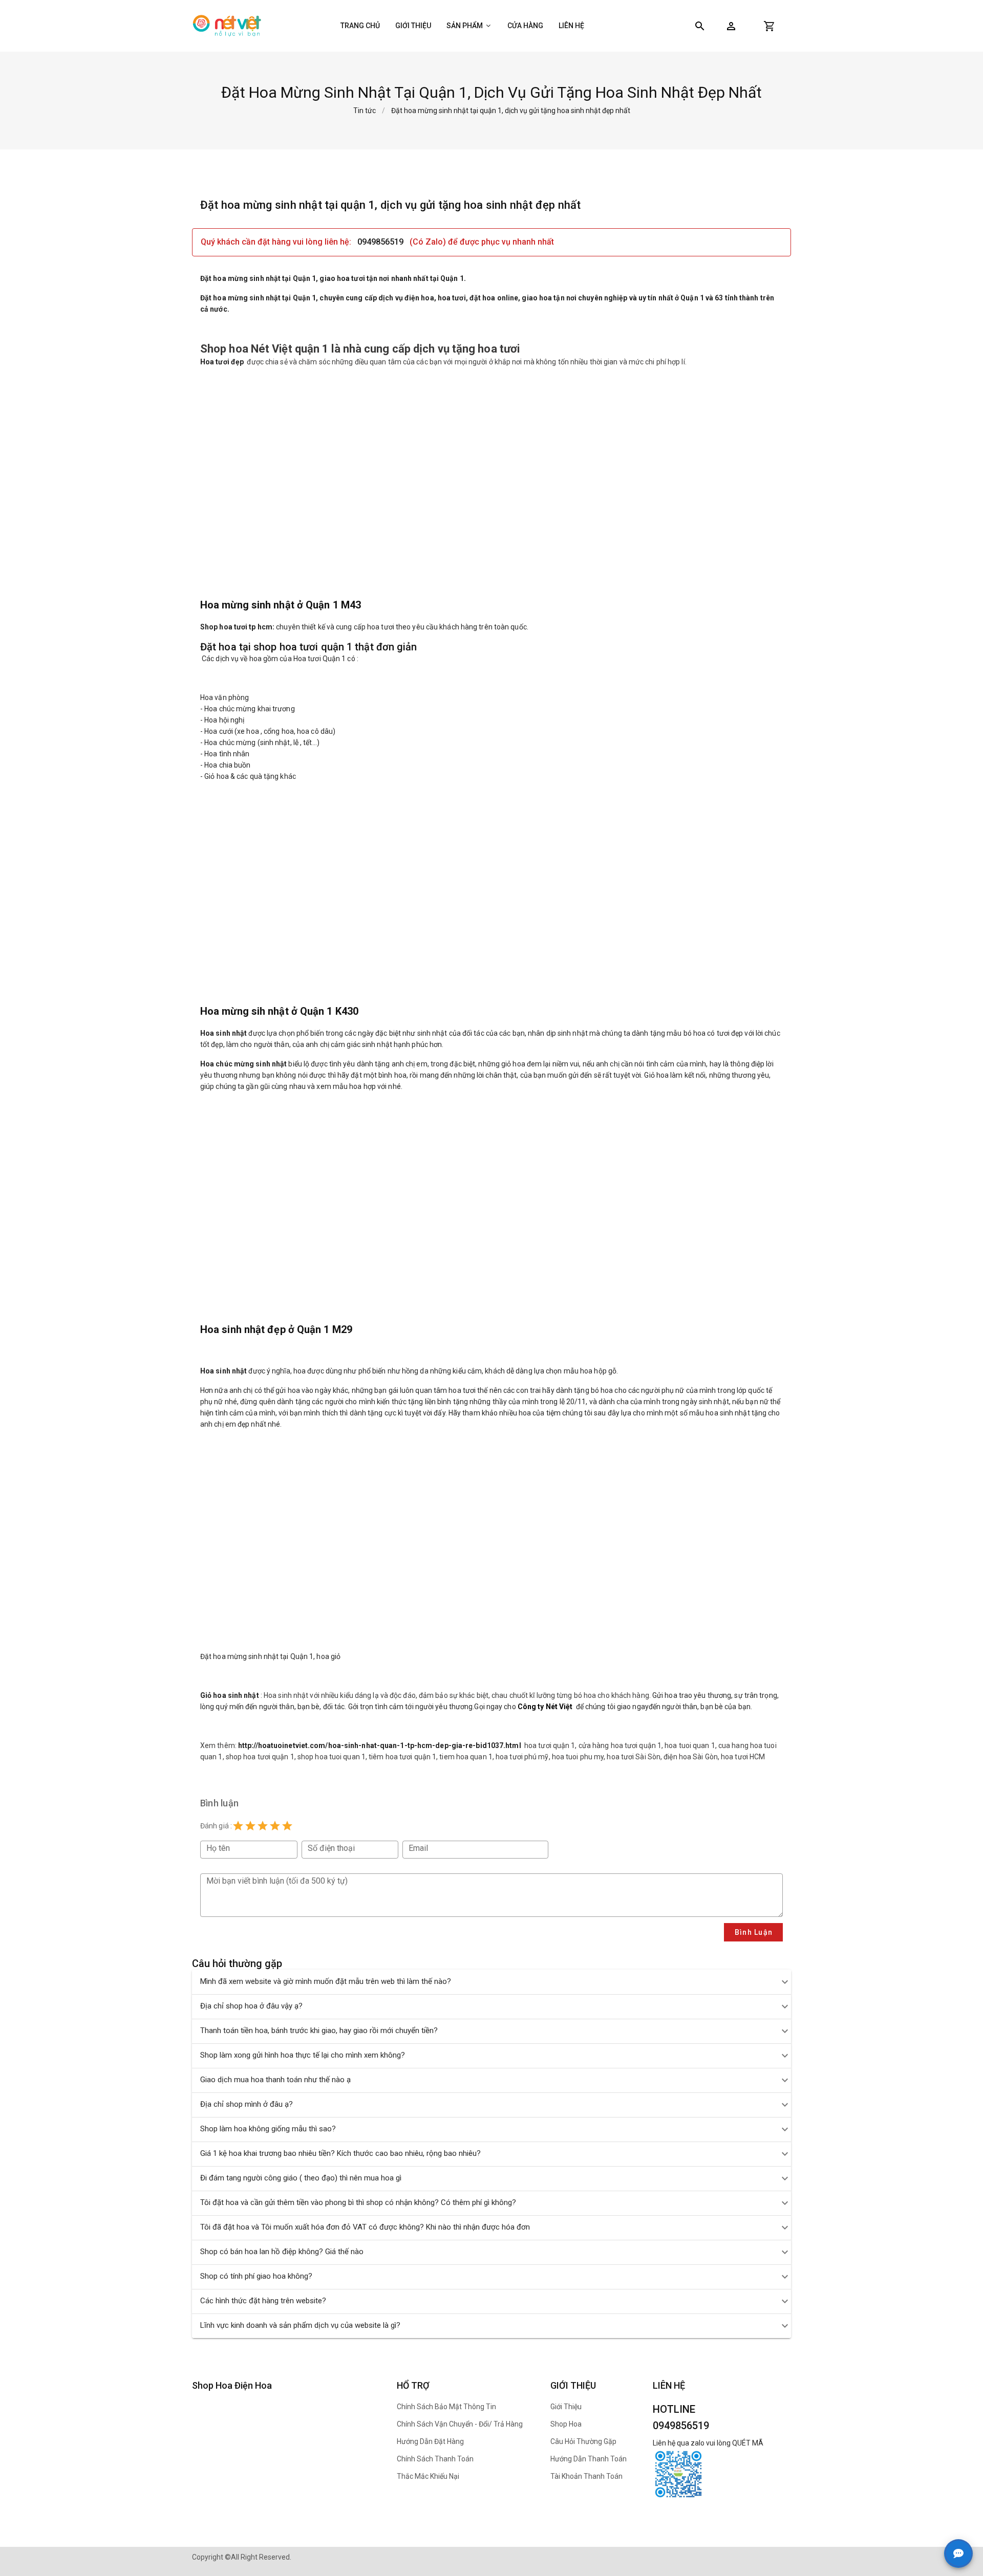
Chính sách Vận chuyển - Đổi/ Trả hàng (460, 2424)
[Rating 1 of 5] (238, 1826)
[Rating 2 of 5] (250, 1826)
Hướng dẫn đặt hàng (430, 2441)
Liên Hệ (571, 26)
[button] (731, 26)
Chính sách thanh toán (435, 2459)
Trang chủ (360, 26)
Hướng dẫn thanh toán (589, 2459)
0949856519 (380, 242)
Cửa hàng (525, 26)
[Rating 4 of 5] (275, 1826)
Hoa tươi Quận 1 (320, 659)
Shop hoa (566, 2424)
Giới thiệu (413, 26)
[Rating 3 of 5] (263, 1826)
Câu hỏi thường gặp (583, 2441)
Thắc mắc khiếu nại (428, 2476)
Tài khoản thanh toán (586, 2476)
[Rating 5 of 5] (287, 1826)
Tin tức (365, 111)
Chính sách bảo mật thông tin (446, 2407)
